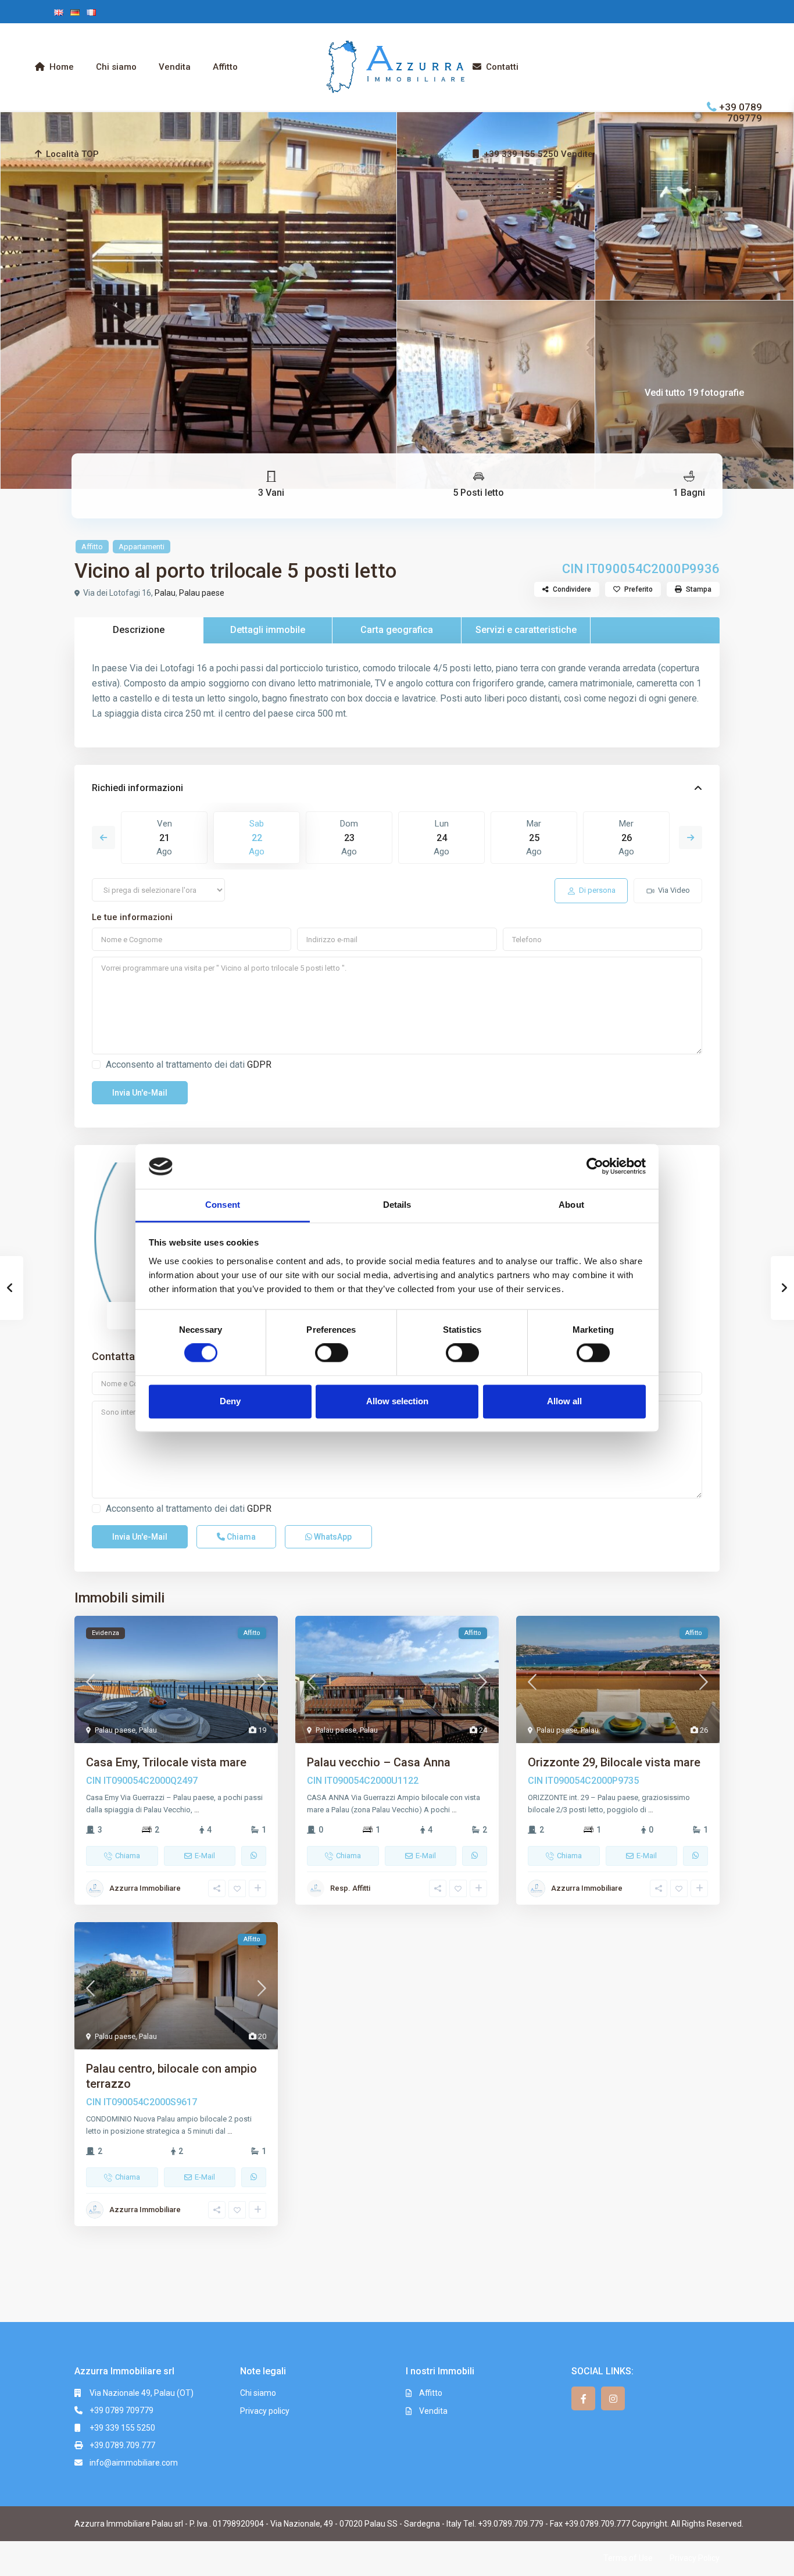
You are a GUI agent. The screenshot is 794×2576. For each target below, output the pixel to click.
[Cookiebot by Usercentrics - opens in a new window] (595, 1167)
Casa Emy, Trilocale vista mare (166, 1762)
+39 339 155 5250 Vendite (538, 154)
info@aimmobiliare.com (134, 2463)
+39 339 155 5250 (122, 2428)
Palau (165, 593)
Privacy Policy (695, 2558)
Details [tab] (397, 1205)
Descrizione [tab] (139, 630)
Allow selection (397, 1401)
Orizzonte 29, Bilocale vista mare (614, 1762)
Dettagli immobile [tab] (268, 630)
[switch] (332, 1353)
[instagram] (613, 2398)
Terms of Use (628, 2558)
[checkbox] (96, 1065)
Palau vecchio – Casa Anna (379, 1762)
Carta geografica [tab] (397, 630)
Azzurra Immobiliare (145, 1888)
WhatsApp (332, 1537)
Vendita (175, 67)
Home (62, 67)
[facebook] (583, 2398)
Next (691, 838)
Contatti (502, 67)
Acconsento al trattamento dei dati (189, 1065)
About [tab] (571, 1205)
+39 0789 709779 (741, 112)
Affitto (225, 67)
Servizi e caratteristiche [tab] (526, 630)
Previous (103, 838)
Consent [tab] (223, 1205)
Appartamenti (142, 547)
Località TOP (72, 154)
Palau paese (202, 593)
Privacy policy (265, 2411)
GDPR (259, 1065)
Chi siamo (116, 67)
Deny (230, 1401)
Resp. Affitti (350, 1888)
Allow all (564, 1401)
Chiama (240, 1537)
